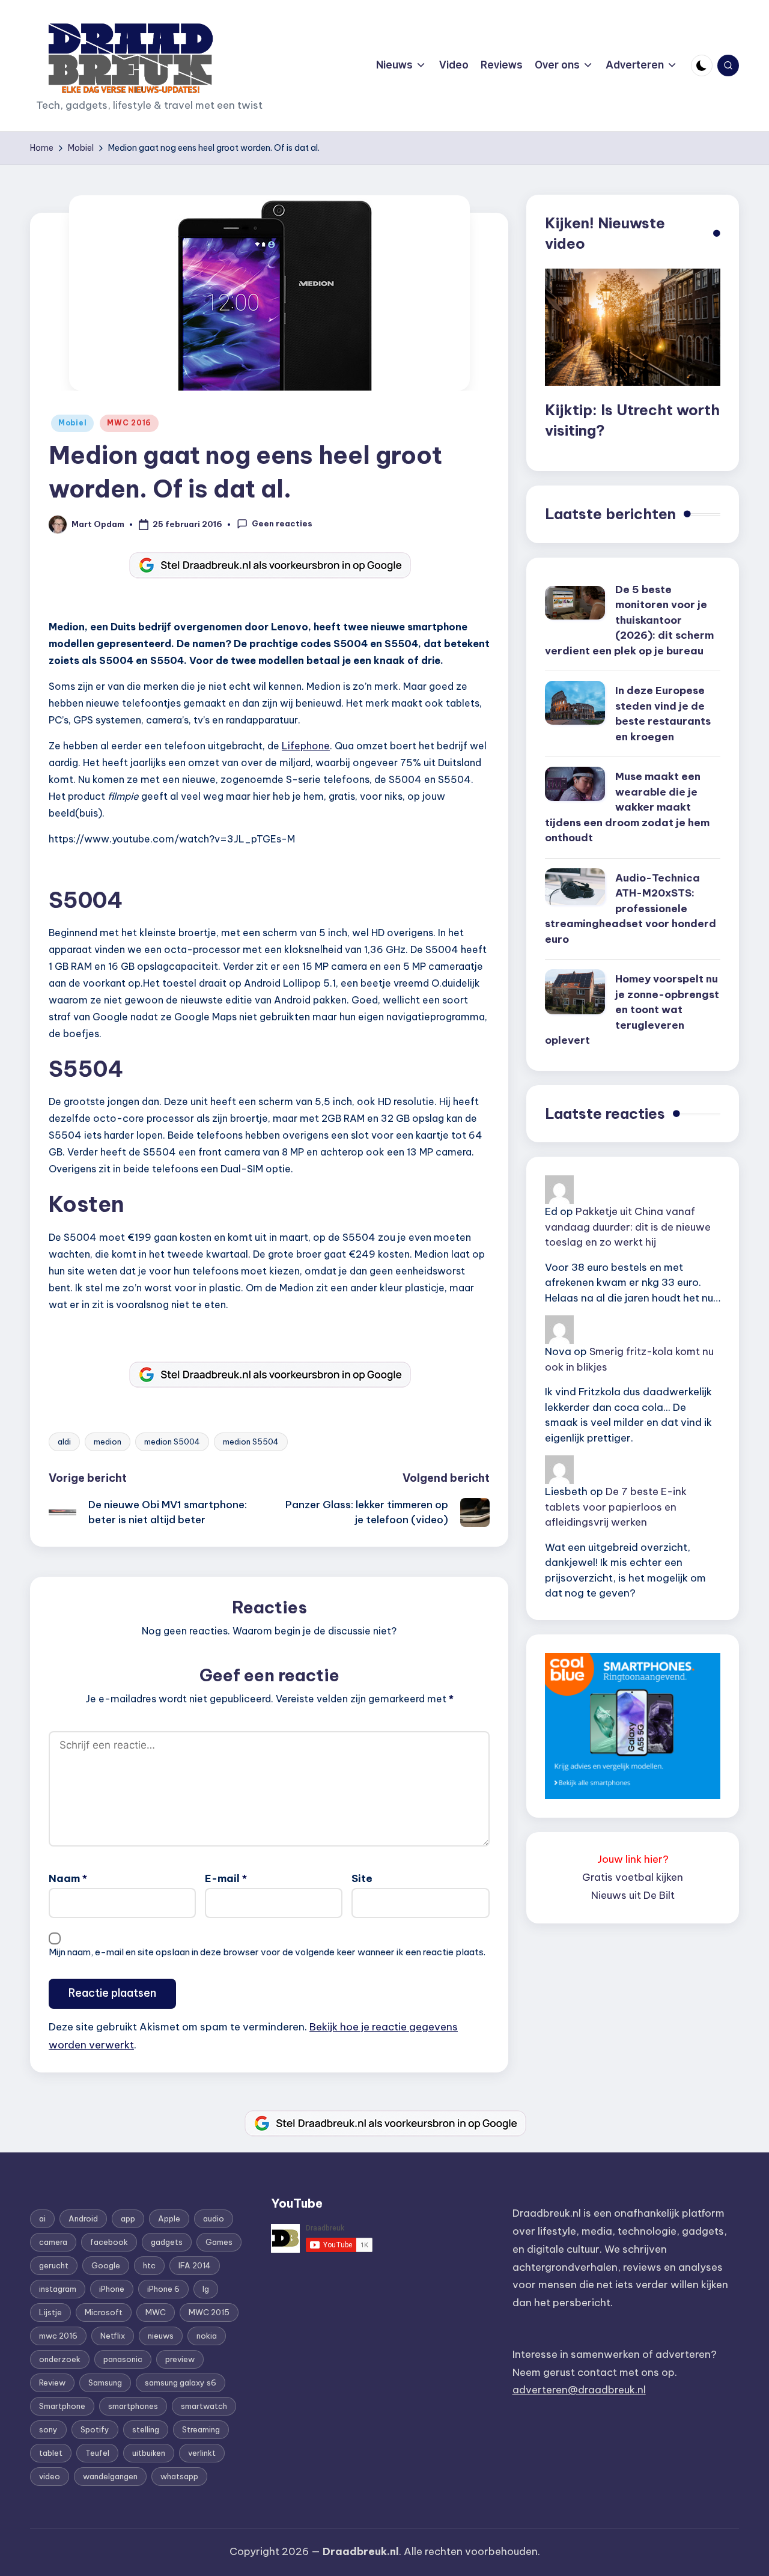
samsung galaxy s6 (181, 2383)
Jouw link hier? (633, 1859)
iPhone (112, 2289)
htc (149, 2265)
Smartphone (62, 2406)
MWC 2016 (129, 423)
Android (83, 2218)
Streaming (201, 2429)
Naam (68, 1878)
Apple (169, 2218)
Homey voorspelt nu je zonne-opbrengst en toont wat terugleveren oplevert (632, 1009)
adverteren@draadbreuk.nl (579, 2390)
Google (106, 2265)
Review (52, 2383)
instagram (58, 2289)
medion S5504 (251, 1442)
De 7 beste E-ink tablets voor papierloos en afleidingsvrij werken (616, 1507)
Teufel (97, 2453)
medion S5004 (172, 1442)
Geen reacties (282, 523)
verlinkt (202, 2453)
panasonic (123, 2359)
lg (206, 2289)
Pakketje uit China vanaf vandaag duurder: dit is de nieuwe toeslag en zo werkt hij (628, 1227)
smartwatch (204, 2406)
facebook (109, 2242)
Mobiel (72, 423)
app (128, 2218)
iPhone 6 (163, 2289)
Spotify (95, 2429)
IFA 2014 (195, 2265)
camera (53, 2242)
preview (180, 2359)
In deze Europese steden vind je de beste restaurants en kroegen (663, 714)
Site (362, 1878)
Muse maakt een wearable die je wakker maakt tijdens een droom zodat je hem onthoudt (627, 807)
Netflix (113, 2336)
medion (108, 1442)
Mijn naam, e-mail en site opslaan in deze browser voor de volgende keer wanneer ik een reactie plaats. (267, 1952)
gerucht (54, 2265)
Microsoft (104, 2312)
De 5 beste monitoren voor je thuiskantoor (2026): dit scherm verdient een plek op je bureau (629, 620)
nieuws (161, 2336)
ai (42, 2218)
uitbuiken (149, 2453)
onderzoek (60, 2359)
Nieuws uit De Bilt (633, 1895)
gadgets (167, 2242)
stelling (146, 2429)
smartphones (133, 2406)
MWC (156, 2312)
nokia (207, 2336)
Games (219, 2242)
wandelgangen (110, 2476)
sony (48, 2429)
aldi (64, 1442)
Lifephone (306, 746)
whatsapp (179, 2476)
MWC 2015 (209, 2312)
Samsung (105, 2383)
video (50, 2476)
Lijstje (50, 2312)
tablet (51, 2453)
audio (214, 2218)
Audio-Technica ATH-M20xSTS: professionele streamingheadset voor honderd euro (631, 909)
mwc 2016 (58, 2336)
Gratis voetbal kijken (633, 1877)
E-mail (226, 1878)
